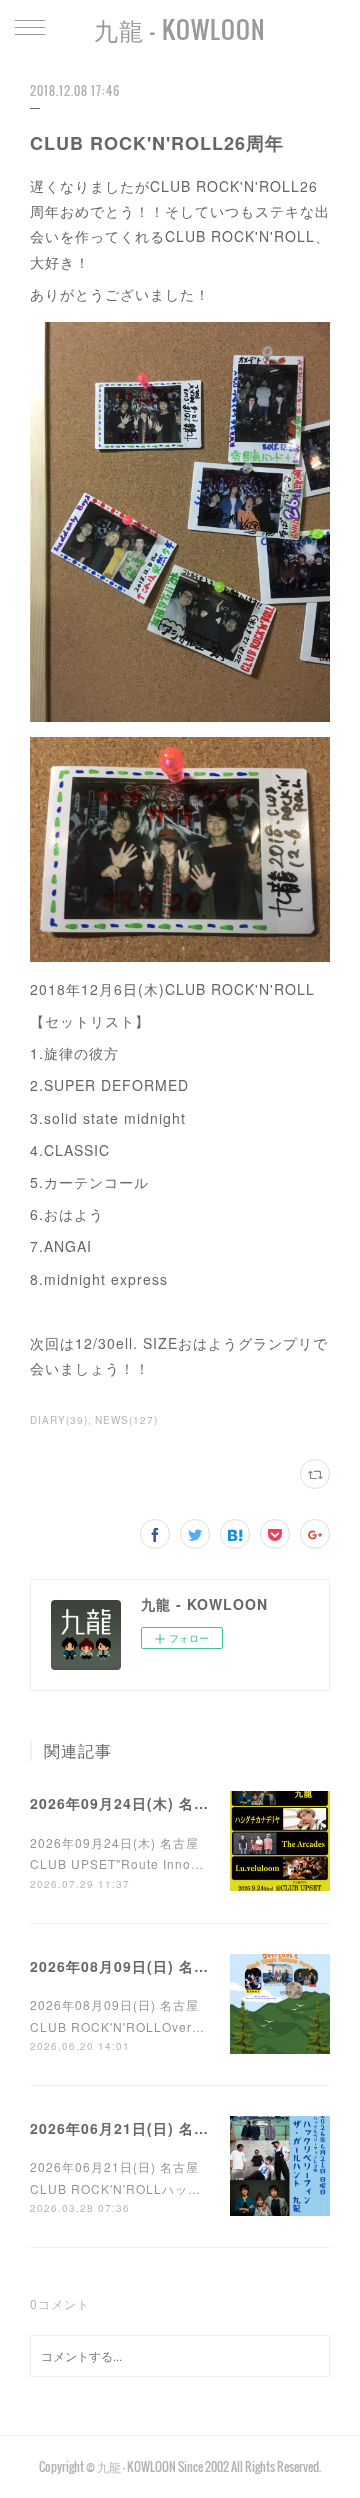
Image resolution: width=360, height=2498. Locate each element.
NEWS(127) (126, 1420)
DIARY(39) (59, 1420)
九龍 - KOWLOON (180, 29)
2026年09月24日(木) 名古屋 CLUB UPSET (179, 1803)
